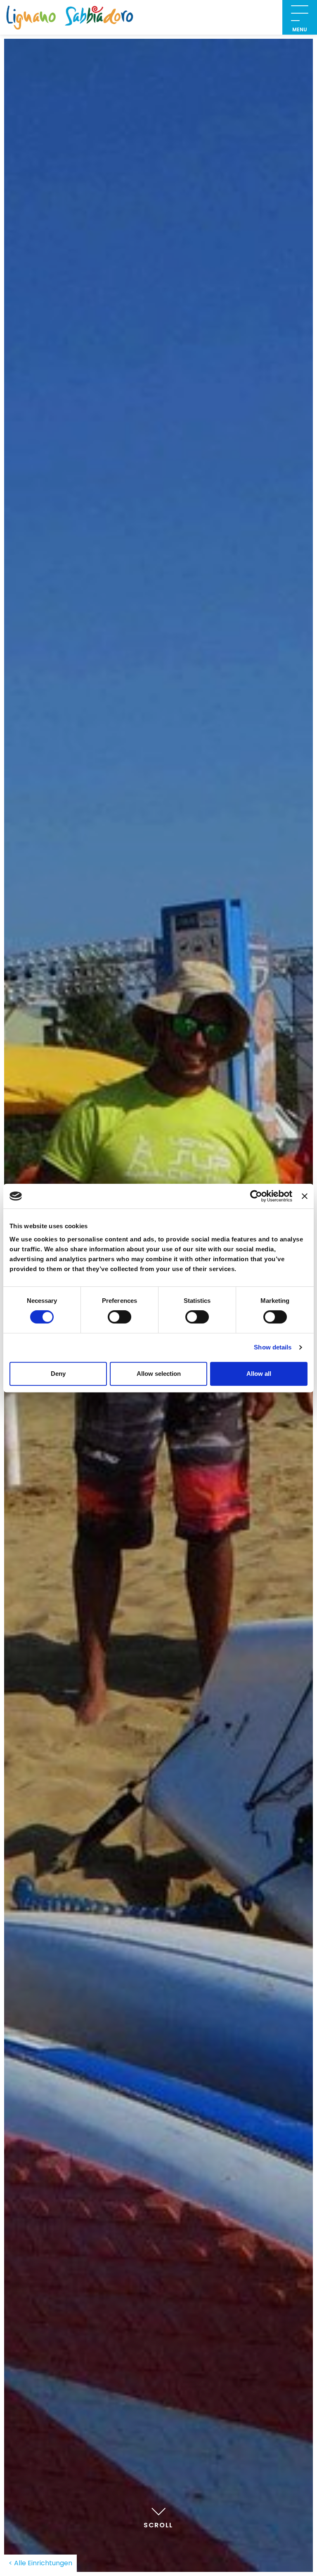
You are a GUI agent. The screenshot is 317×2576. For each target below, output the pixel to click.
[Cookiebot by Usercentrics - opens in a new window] (256, 1196)
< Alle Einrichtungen (40, 2563)
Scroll (158, 2525)
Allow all (259, 1374)
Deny (58, 1374)
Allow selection (159, 1374)
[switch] (119, 1317)
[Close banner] (305, 1196)
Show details (273, 1347)
